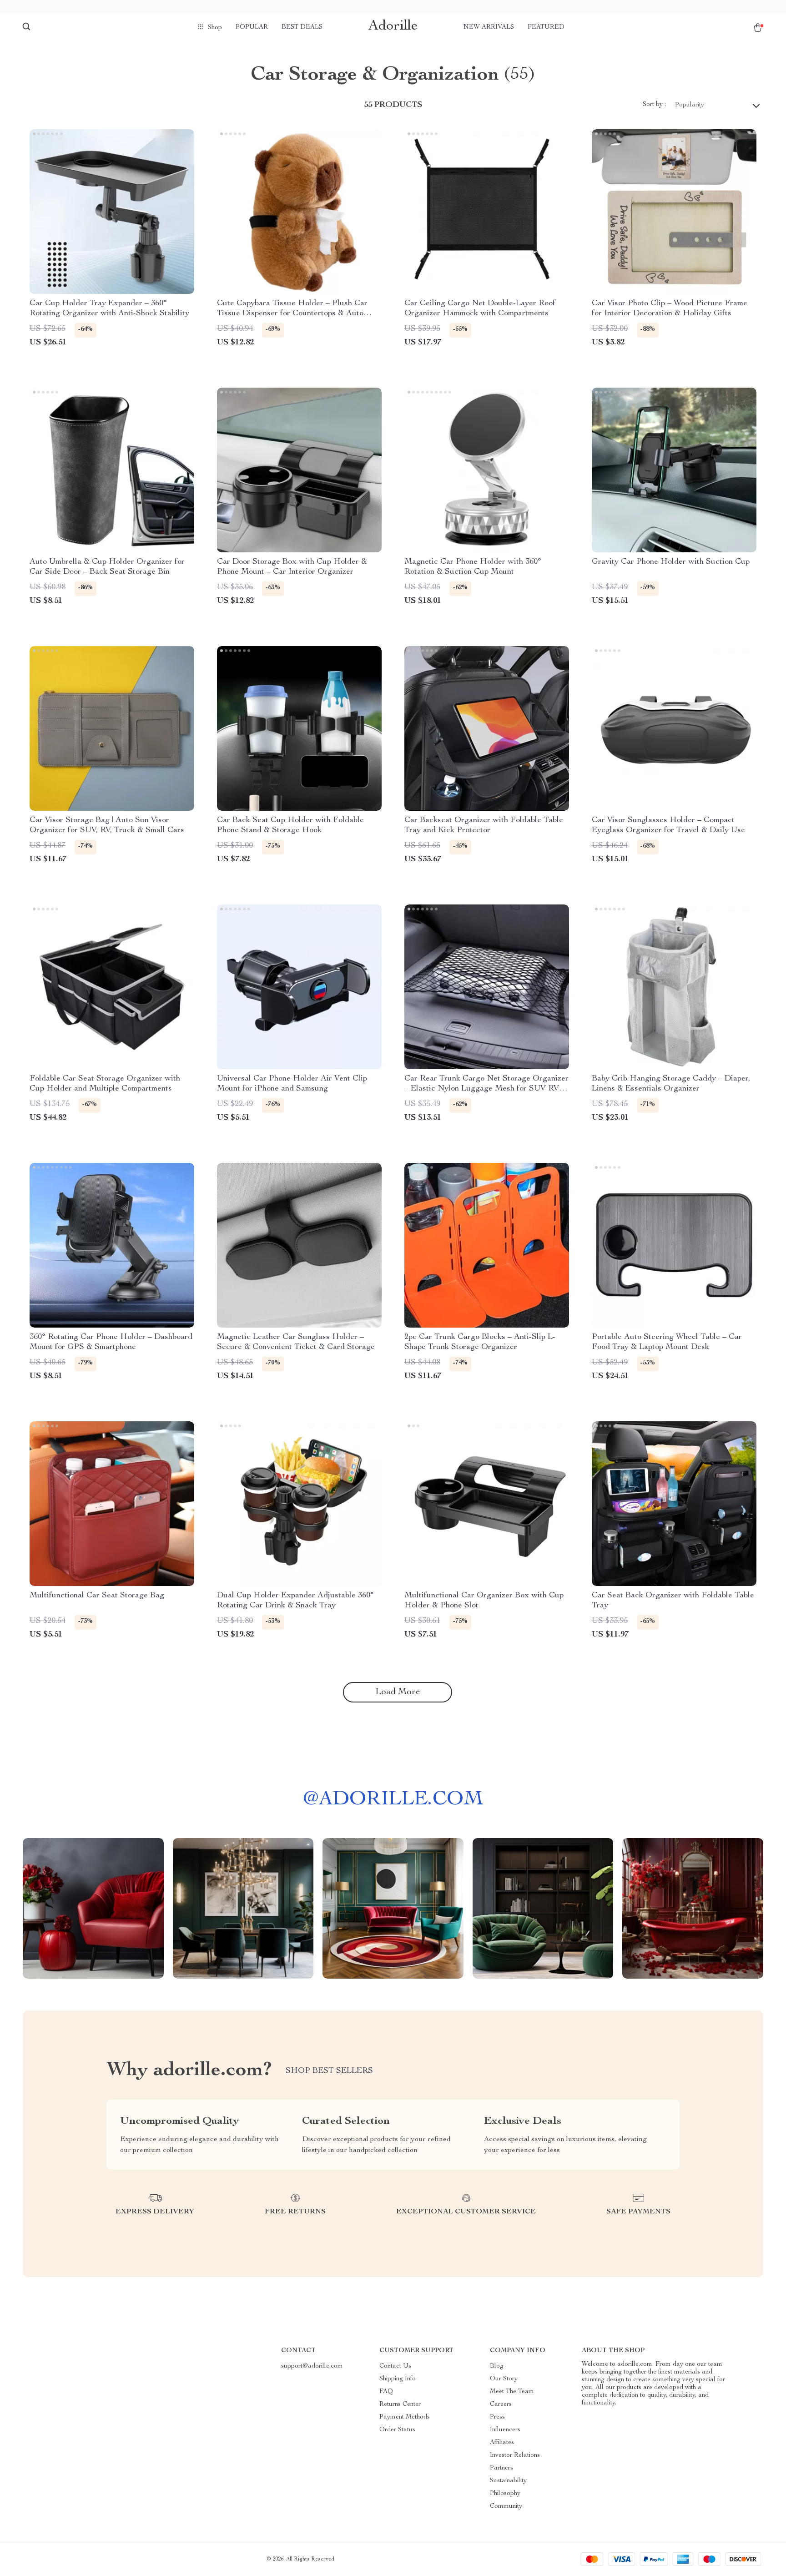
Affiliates (502, 2443)
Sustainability (508, 2481)
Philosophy (505, 2494)
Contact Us (395, 2366)
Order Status (397, 2430)
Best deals (302, 27)
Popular (252, 27)
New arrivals (489, 27)
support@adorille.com (312, 2366)
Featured (546, 27)
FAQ (386, 2392)
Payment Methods (405, 2417)
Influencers (505, 2430)
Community (506, 2506)
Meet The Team (512, 2392)
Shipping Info (398, 2379)
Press (497, 2417)
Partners (501, 2468)
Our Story (504, 2379)
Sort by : (654, 105)
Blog (497, 2366)
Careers (501, 2404)
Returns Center (400, 2404)
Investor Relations (515, 2455)
